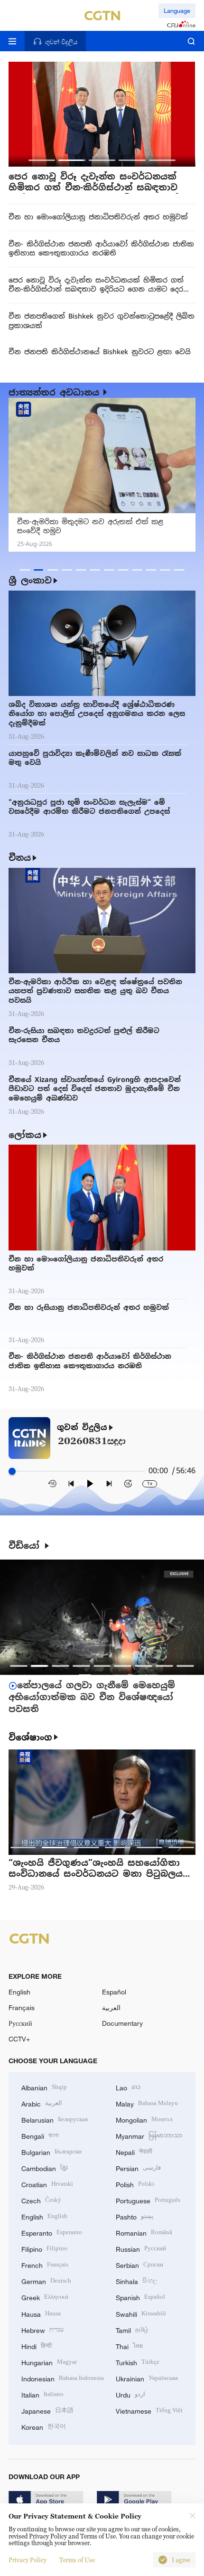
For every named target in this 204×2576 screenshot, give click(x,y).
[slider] (12, 1471)
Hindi (37, 2346)
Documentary (122, 2023)
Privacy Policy (28, 2560)
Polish (135, 2184)
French (45, 2264)
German (46, 2280)
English (19, 1992)
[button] (42, 160)
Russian (141, 2248)
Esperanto (52, 2232)
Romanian (144, 2232)
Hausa (41, 2313)
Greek (45, 2297)
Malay (147, 2103)
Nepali (134, 2151)
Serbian (139, 2264)
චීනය (20, 858)
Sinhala (137, 2280)
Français (22, 2007)
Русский (20, 2023)
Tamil (132, 2329)
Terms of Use (77, 2560)
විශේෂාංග (30, 1737)
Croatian (47, 2184)
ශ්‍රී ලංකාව (30, 580)
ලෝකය (25, 1135)
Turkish (138, 2362)
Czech (41, 2200)
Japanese (47, 2410)
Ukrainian (147, 2378)
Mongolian (144, 2119)
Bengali (40, 2135)
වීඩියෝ (26, 1546)
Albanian (44, 2087)
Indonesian (63, 2378)
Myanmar (149, 2135)
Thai (129, 2346)
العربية (111, 2007)
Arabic (42, 2103)
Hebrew (42, 2329)
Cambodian (45, 2167)
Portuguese (148, 2200)
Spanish (140, 2297)
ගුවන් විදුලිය (82, 1428)
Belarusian (55, 2119)
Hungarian (49, 2362)
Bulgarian (51, 2151)
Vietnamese (149, 2410)
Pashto (135, 2216)
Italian (42, 2394)
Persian (138, 2167)
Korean (44, 2426)
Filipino (44, 2248)
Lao (128, 2087)
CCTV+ (19, 2039)
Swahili (141, 2313)
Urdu (130, 2394)
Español (114, 1992)
